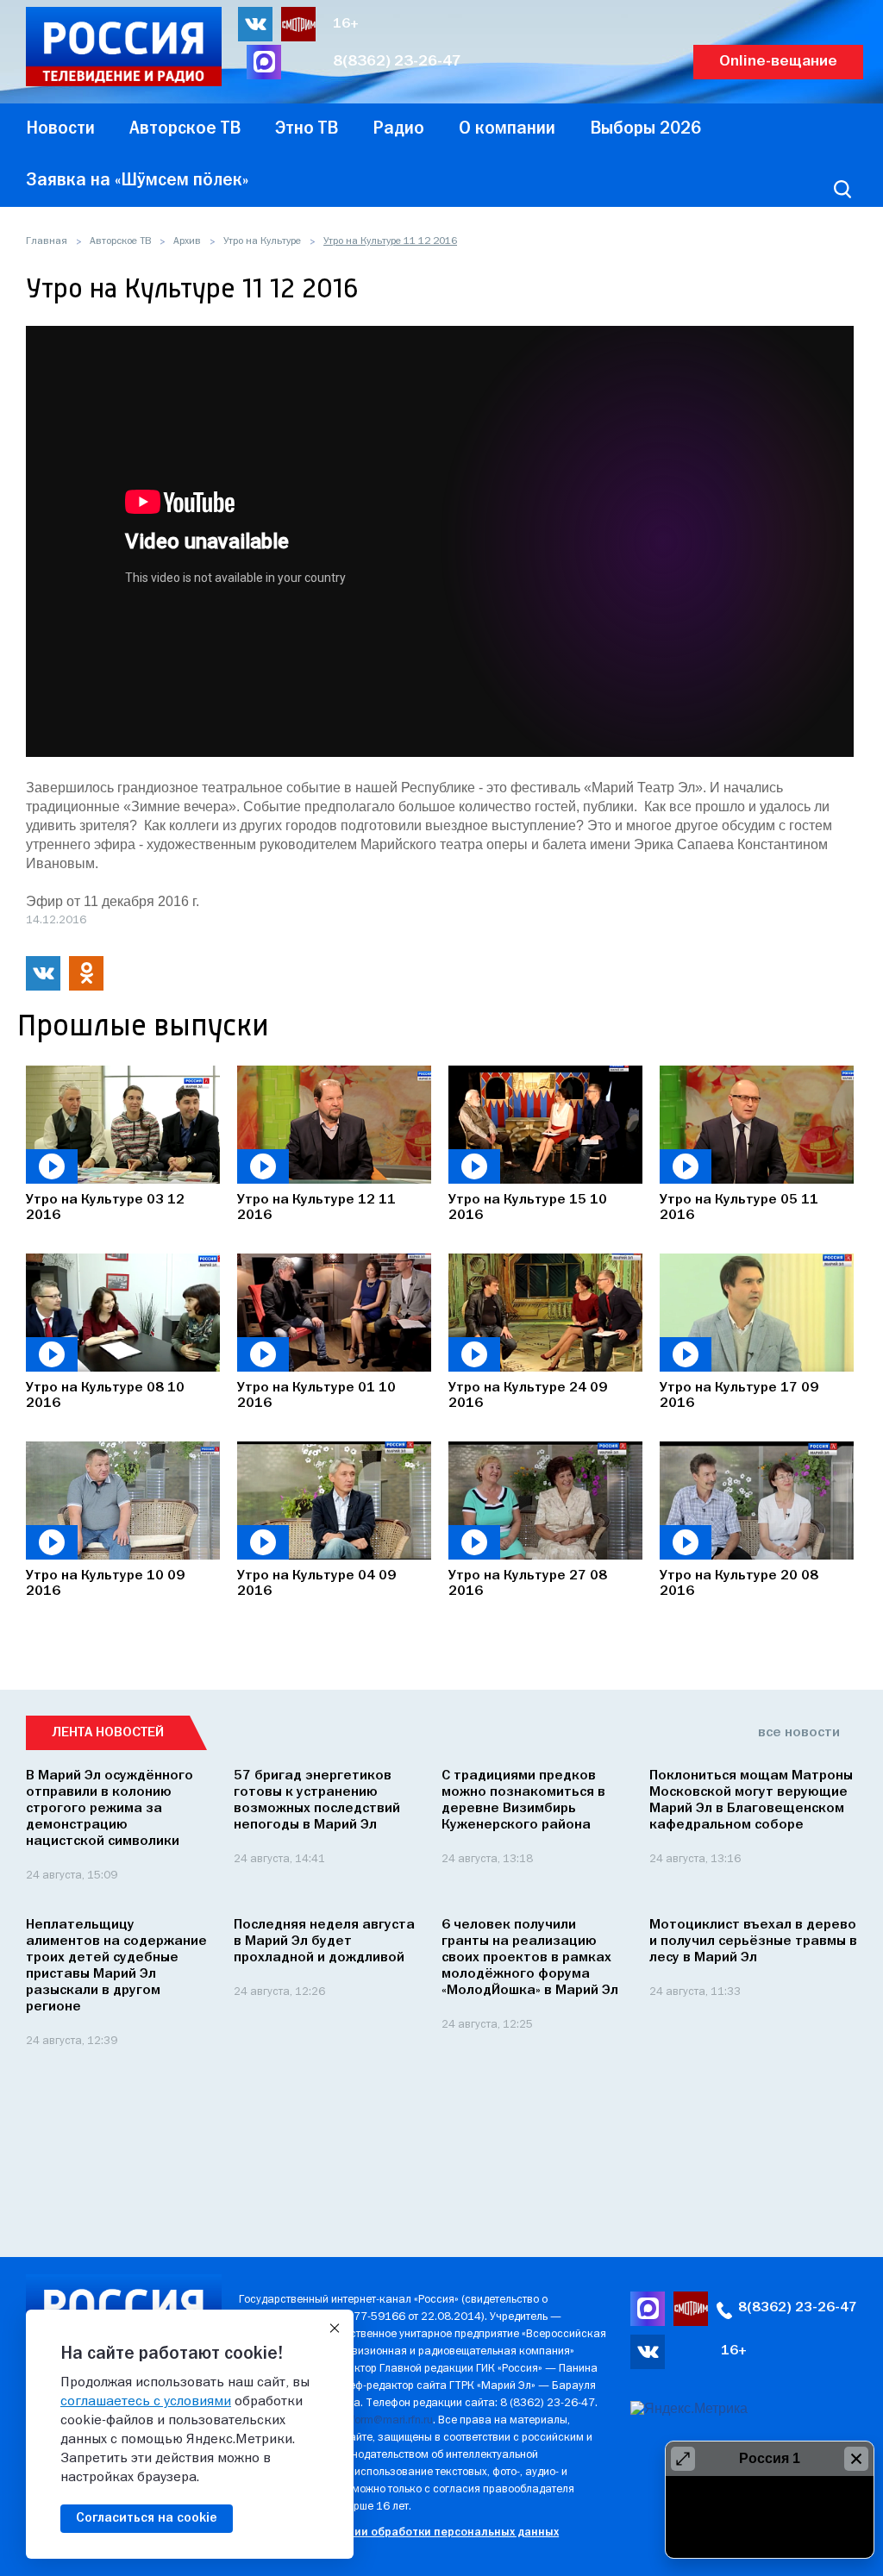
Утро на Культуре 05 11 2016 (739, 1208)
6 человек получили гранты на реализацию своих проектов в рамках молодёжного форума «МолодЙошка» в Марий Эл (530, 1958)
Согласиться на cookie (147, 2518)
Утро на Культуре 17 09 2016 (739, 1396)
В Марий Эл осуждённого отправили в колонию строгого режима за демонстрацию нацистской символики (110, 1809)
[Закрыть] (335, 2329)
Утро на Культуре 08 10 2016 (105, 1396)
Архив (187, 241)
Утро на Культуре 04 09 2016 (316, 1584)
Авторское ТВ (120, 241)
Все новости (799, 1733)
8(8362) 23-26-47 (397, 62)
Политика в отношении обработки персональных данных (399, 2532)
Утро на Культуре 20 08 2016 (739, 1584)
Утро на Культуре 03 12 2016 (105, 1208)
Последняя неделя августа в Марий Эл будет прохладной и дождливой (324, 1941)
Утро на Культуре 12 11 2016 (316, 1208)
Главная (47, 241)
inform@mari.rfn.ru (388, 2420)
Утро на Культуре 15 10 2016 (528, 1208)
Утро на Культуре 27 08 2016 (528, 1584)
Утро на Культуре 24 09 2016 (528, 1396)
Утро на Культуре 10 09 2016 (105, 1584)
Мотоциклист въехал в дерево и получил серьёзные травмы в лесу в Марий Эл (753, 1941)
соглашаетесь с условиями (146, 2402)
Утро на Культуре (262, 241)
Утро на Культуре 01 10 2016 (316, 1396)
